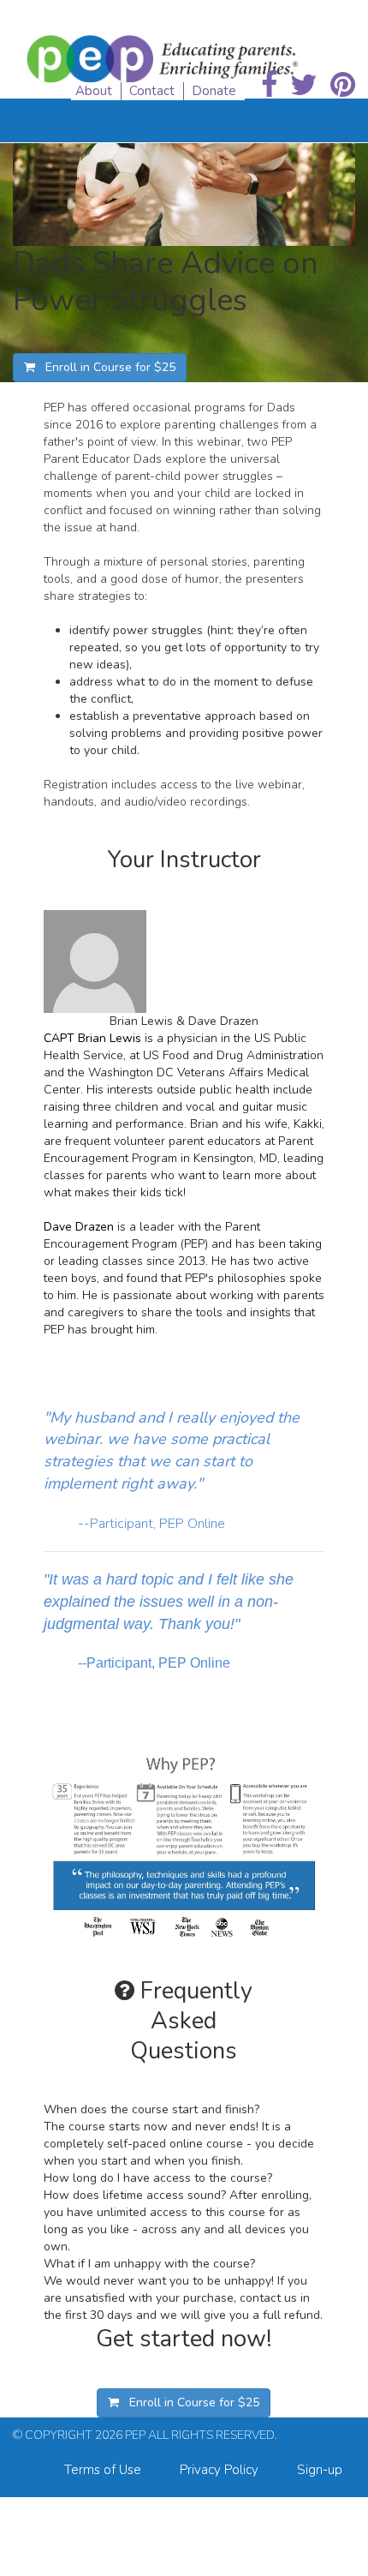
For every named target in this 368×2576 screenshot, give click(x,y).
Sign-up (320, 2470)
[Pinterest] (343, 86)
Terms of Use (103, 2470)
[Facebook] (269, 86)
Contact (152, 91)
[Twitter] (304, 86)
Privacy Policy (219, 2470)
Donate (214, 91)
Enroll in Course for (105, 367)
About (94, 91)
